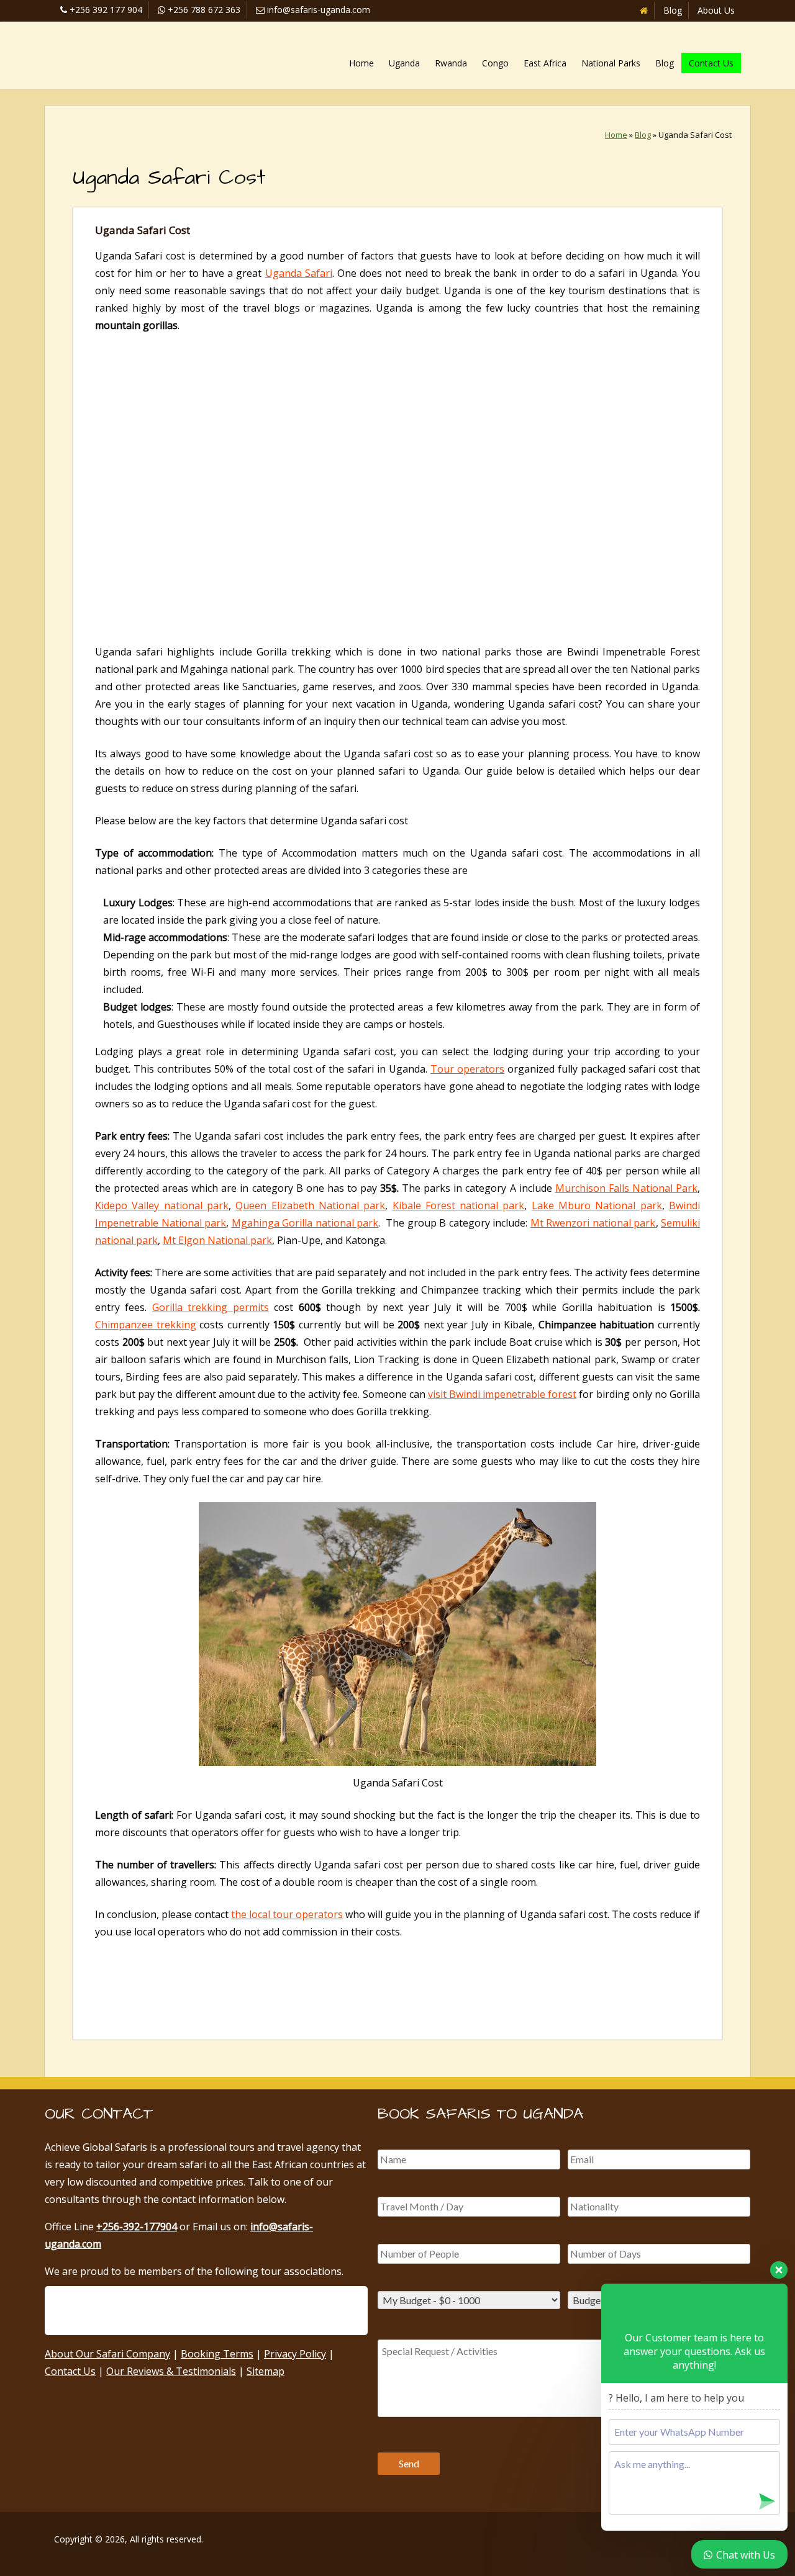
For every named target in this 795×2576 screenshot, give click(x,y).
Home (361, 63)
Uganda (404, 63)
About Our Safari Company (107, 2354)
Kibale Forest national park (459, 1205)
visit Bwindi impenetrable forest (502, 1394)
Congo (495, 63)
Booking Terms (217, 2354)
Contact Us (711, 63)
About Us (716, 10)
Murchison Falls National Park (626, 1188)
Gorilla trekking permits (211, 1307)
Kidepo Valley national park (162, 1205)
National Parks (611, 63)
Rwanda (451, 63)
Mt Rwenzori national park (593, 1223)
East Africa (545, 63)
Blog (673, 10)
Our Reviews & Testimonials (171, 2371)
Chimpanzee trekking (146, 1325)
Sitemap (266, 2371)
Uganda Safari (299, 273)
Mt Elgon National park (217, 1240)
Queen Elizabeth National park (310, 1205)
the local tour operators (287, 1914)
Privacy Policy (295, 2354)
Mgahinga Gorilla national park (305, 1223)
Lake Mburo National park (597, 1205)
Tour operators (467, 1069)
